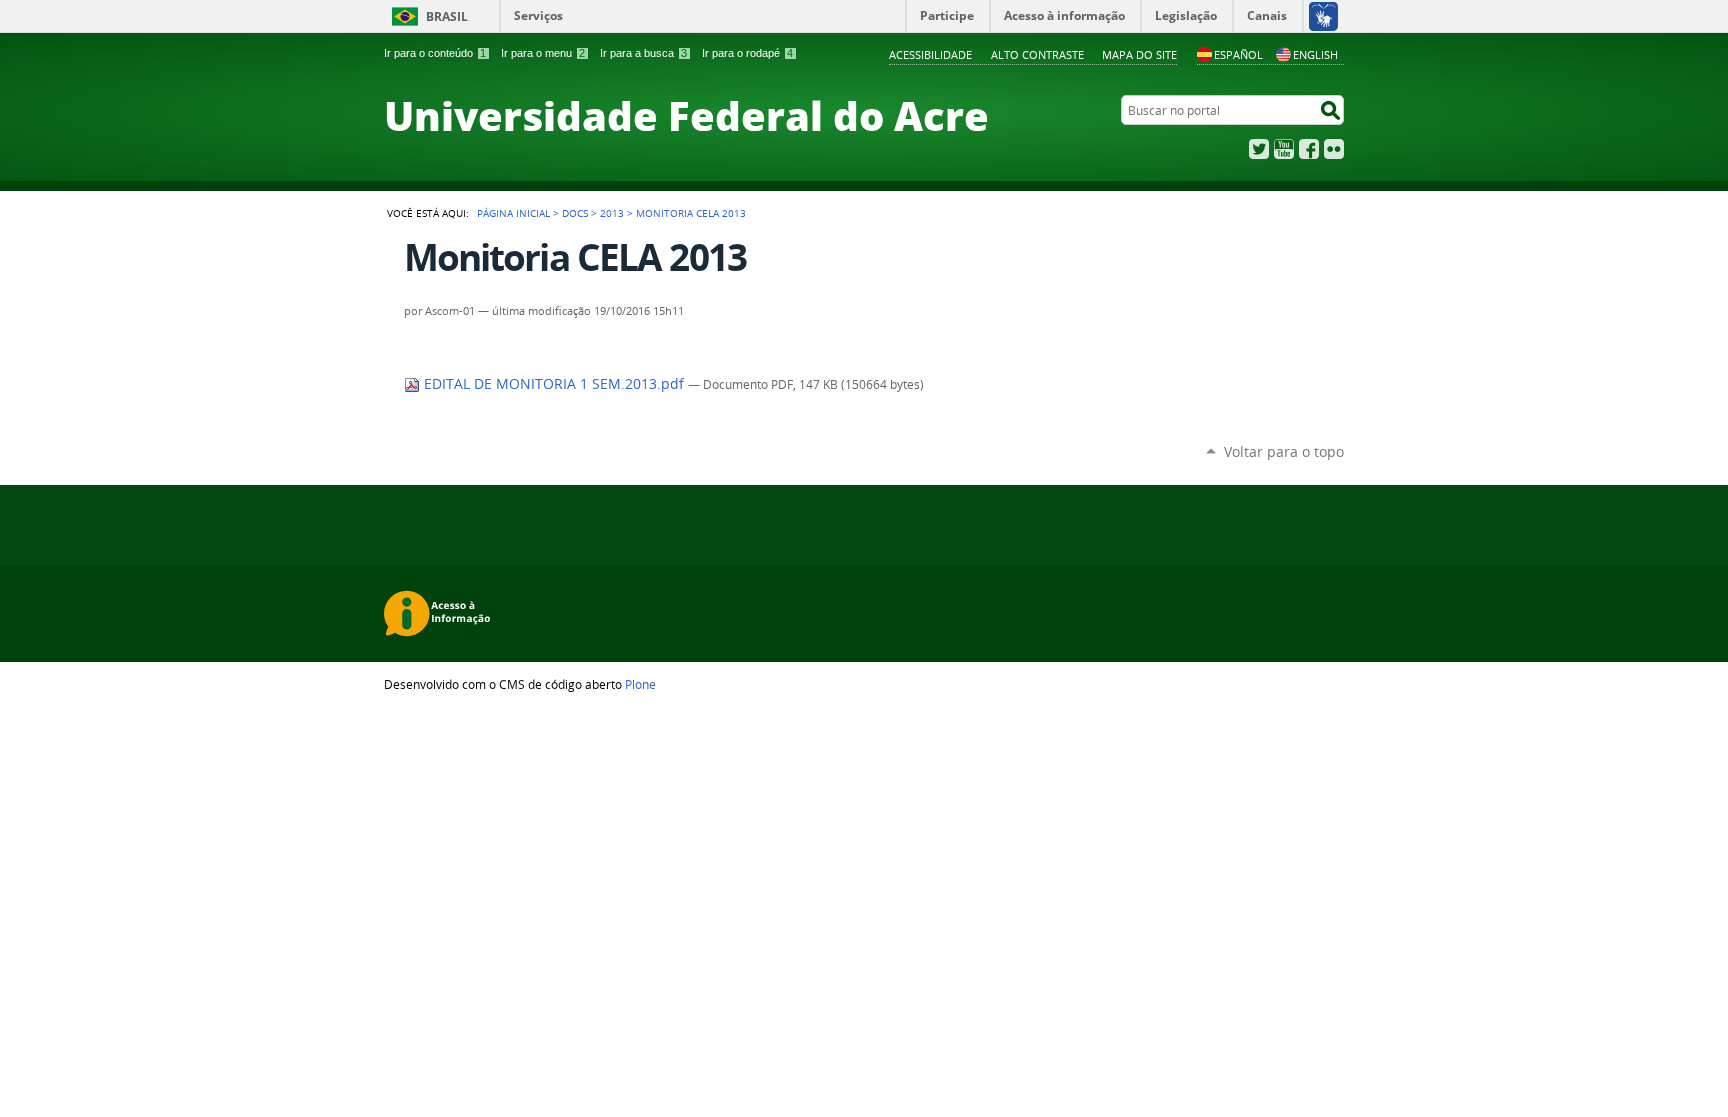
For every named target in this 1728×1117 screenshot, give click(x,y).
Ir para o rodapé (747, 53)
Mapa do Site (1139, 54)
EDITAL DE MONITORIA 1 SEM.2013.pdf (554, 384)
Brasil (447, 16)
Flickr (1334, 149)
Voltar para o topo (1284, 451)
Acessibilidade (930, 54)
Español (1238, 54)
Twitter (1259, 149)
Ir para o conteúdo (435, 53)
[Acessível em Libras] (1322, 16)
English (1315, 54)
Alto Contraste (1037, 54)
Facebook (1309, 149)
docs (575, 213)
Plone (640, 684)
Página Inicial (513, 213)
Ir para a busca (643, 53)
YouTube (1284, 149)
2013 (612, 213)
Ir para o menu (543, 53)
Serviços (538, 15)
